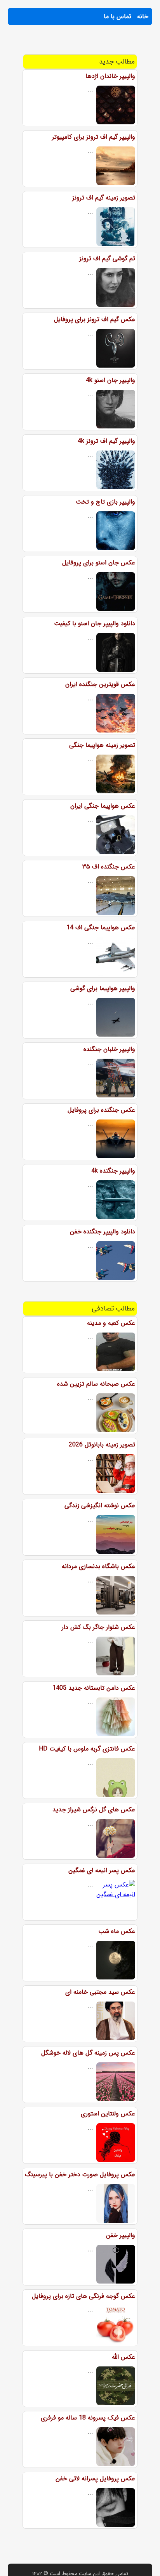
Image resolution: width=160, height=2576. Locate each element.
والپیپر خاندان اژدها (110, 76)
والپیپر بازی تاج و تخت (105, 502)
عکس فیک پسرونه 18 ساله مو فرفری (88, 2418)
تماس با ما (117, 16)
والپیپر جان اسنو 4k (110, 380)
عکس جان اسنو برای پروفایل (99, 563)
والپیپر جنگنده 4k (113, 1171)
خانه (143, 16)
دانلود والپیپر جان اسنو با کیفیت (95, 623)
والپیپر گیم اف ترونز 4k (106, 441)
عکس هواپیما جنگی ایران (103, 806)
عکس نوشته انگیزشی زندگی (100, 1506)
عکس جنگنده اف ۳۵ (109, 867)
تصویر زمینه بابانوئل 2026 (102, 1445)
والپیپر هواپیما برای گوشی (103, 988)
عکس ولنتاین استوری (108, 2114)
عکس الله (123, 2357)
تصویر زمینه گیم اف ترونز (104, 198)
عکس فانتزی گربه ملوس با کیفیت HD (87, 1749)
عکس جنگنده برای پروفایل (101, 1110)
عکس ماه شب (117, 1931)
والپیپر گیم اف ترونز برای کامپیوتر (94, 137)
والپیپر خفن (121, 2235)
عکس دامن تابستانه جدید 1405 (94, 1688)
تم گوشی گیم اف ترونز (107, 259)
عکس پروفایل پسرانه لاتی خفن (95, 2479)
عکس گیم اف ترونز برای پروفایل (95, 319)
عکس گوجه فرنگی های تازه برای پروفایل (83, 2296)
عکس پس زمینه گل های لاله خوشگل (88, 2053)
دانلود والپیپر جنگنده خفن (103, 1232)
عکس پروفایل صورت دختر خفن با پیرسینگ (80, 2174)
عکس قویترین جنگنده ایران (100, 684)
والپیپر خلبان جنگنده (109, 1049)
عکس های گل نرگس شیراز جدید (94, 1810)
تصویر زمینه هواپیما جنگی (102, 745)
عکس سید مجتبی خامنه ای (100, 1992)
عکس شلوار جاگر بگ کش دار (98, 1627)
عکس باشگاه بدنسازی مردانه (98, 1566)
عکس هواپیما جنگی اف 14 (101, 928)
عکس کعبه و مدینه (111, 1323)
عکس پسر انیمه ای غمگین (102, 1870)
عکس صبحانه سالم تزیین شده (96, 1384)
